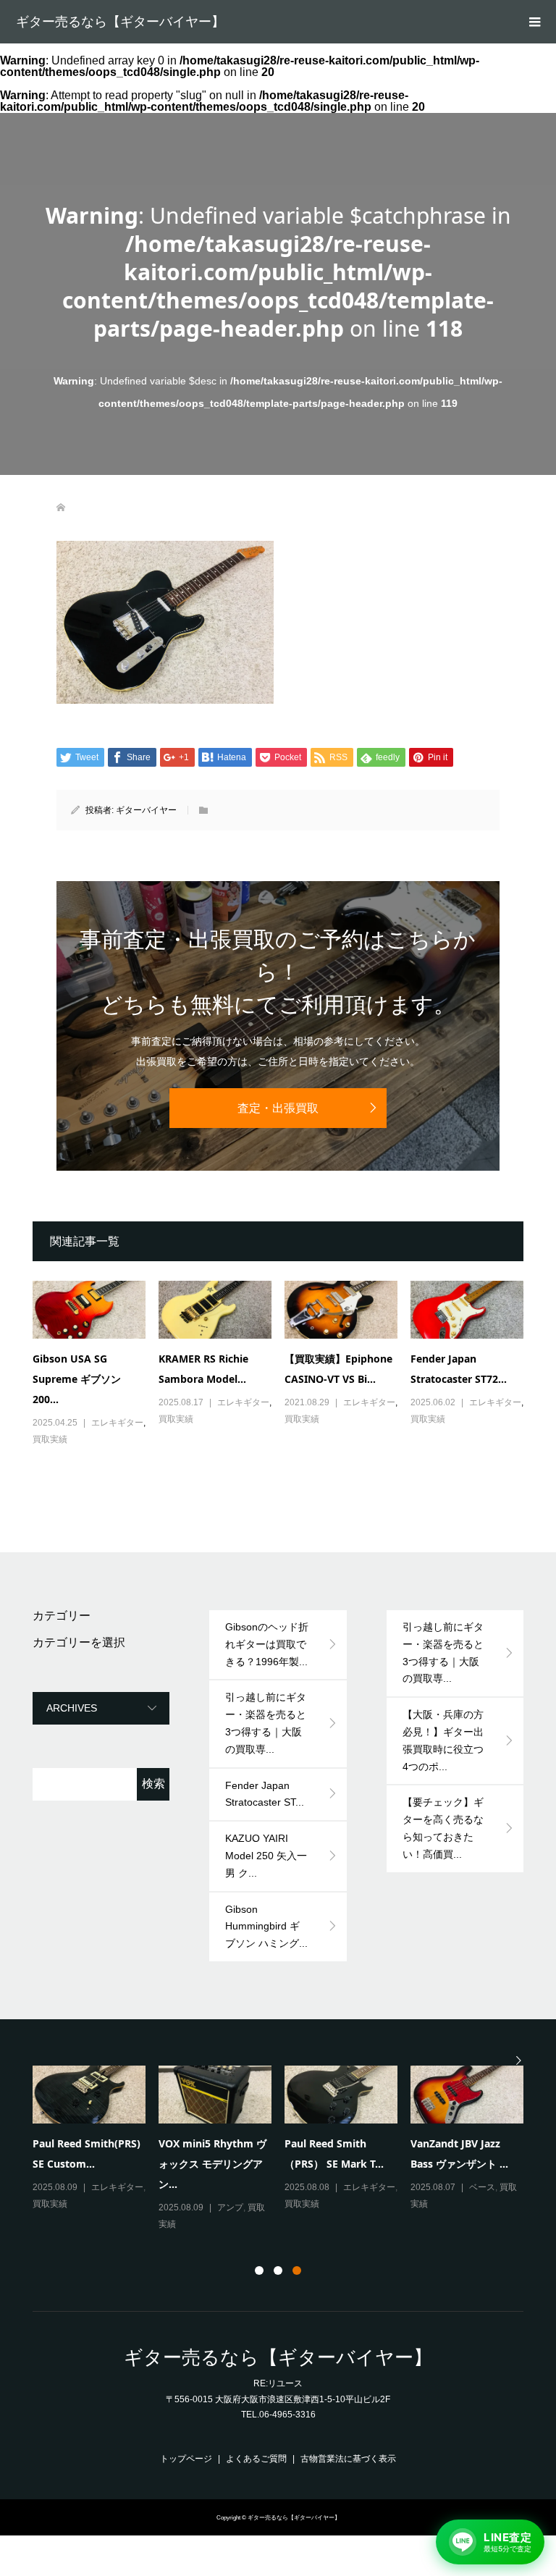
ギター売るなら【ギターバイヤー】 (120, 22)
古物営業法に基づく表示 (348, 2459)
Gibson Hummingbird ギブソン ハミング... (266, 1927)
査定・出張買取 (278, 1108)
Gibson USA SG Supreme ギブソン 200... (77, 1379)
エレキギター (117, 1423)
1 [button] (259, 2270)
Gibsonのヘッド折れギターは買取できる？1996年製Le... (85, 2162)
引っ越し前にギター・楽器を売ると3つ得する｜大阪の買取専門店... (214, 2162)
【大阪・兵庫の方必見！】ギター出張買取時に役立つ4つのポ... (443, 1740)
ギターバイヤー (146, 810)
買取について (117, 2206)
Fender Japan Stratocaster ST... (265, 1794)
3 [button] (297, 2270)
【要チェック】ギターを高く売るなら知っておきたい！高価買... (443, 1828)
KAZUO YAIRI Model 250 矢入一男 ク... (266, 1856)
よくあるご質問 (256, 2459)
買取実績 (50, 1439)
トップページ (186, 2459)
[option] (285, 2140)
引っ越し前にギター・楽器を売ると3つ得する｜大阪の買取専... (266, 1723)
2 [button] (278, 2270)
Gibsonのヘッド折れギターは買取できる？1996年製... (267, 1644)
